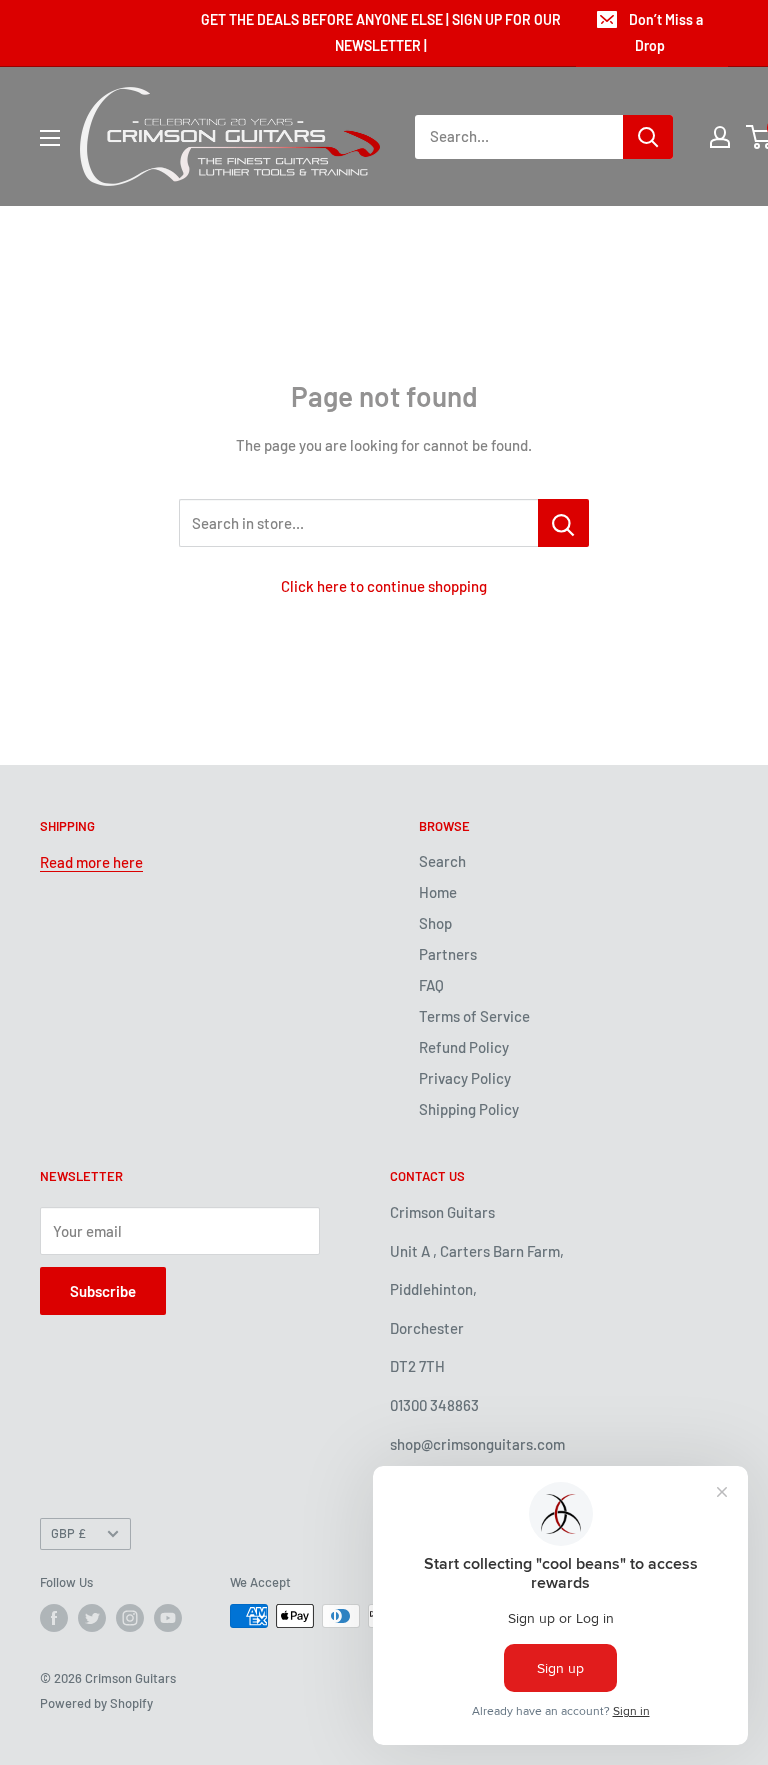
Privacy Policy (465, 1078)
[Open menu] (50, 138)
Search (442, 861)
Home (438, 892)
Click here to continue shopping (384, 586)
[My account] (720, 137)
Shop (435, 923)
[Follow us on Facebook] (54, 1618)
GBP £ (68, 1533)
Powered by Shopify (96, 1703)
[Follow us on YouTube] (168, 1618)
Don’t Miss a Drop (666, 32)
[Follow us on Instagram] (130, 1618)
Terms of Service (474, 1016)
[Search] (648, 137)
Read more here (91, 862)
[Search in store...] (563, 523)
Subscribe (103, 1291)
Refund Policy (464, 1047)
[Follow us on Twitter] (92, 1618)
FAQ (431, 985)
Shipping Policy (469, 1109)
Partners (448, 954)
